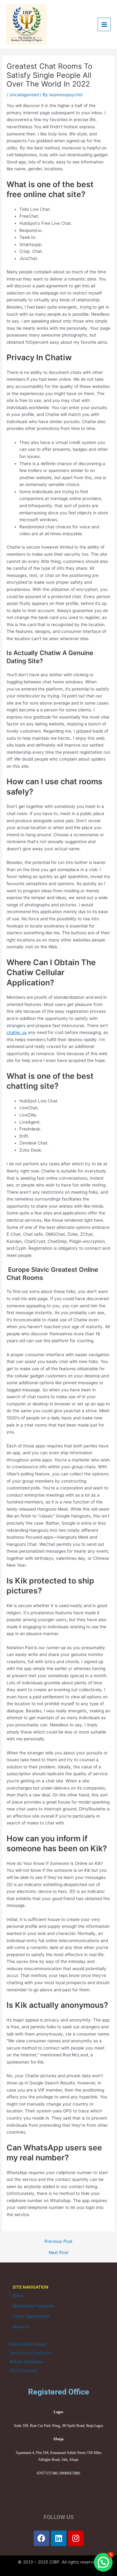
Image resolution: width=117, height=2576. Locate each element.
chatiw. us (17, 1032)
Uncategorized (24, 95)
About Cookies (23, 2371)
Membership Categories (33, 2306)
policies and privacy (28, 2344)
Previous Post (58, 2242)
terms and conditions (31, 2353)
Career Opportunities (31, 2316)
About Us (21, 2327)
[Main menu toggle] (104, 24)
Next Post (58, 2253)
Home (18, 2296)
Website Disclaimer (26, 2362)
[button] (103, 2562)
